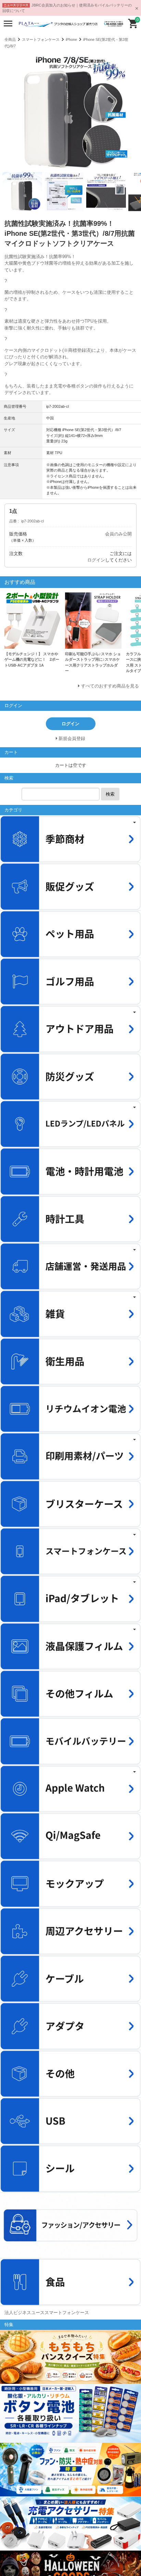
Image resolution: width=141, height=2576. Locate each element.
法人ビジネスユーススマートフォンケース (47, 2313)
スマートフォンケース (41, 39)
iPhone (71, 39)
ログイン (96, 560)
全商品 (10, 39)
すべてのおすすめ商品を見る (110, 686)
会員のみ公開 (118, 534)
